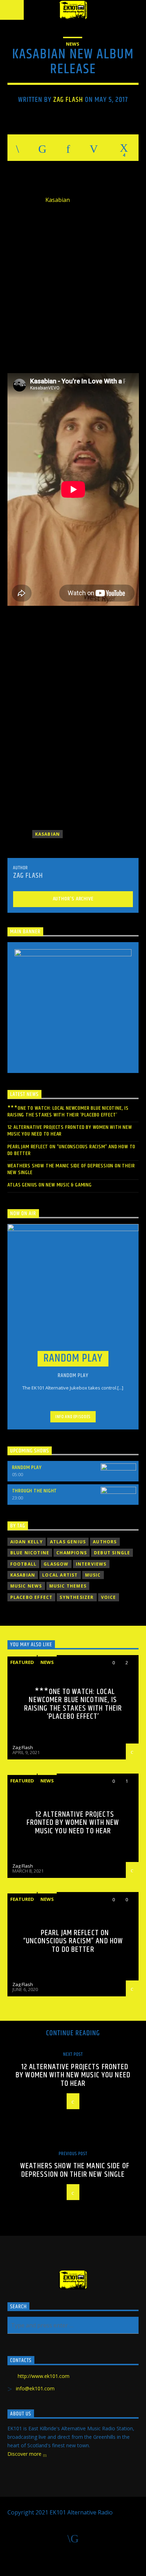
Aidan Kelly (27, 1542)
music (93, 1575)
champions (72, 1553)
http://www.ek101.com (44, 2376)
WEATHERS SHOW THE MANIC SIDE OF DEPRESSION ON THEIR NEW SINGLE (71, 1169)
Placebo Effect (32, 1597)
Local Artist (60, 1575)
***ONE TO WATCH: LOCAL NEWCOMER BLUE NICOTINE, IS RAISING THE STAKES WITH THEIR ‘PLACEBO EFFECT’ (68, 1112)
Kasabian (58, 200)
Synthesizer (77, 1597)
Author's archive (73, 899)
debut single (112, 1553)
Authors (105, 1542)
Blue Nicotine (30, 1553)
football (24, 1564)
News (73, 44)
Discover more (25, 2454)
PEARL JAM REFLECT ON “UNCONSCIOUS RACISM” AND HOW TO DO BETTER (72, 1150)
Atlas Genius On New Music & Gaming (50, 1185)
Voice (109, 1597)
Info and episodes (73, 1417)
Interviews (91, 1564)
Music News (26, 1586)
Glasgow (56, 1564)
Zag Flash (68, 100)
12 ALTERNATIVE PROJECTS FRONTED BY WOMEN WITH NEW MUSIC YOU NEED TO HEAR (70, 1131)
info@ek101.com (35, 2388)
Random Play (27, 1467)
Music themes (68, 1586)
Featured (22, 1662)
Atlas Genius (68, 1542)
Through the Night (35, 1491)
